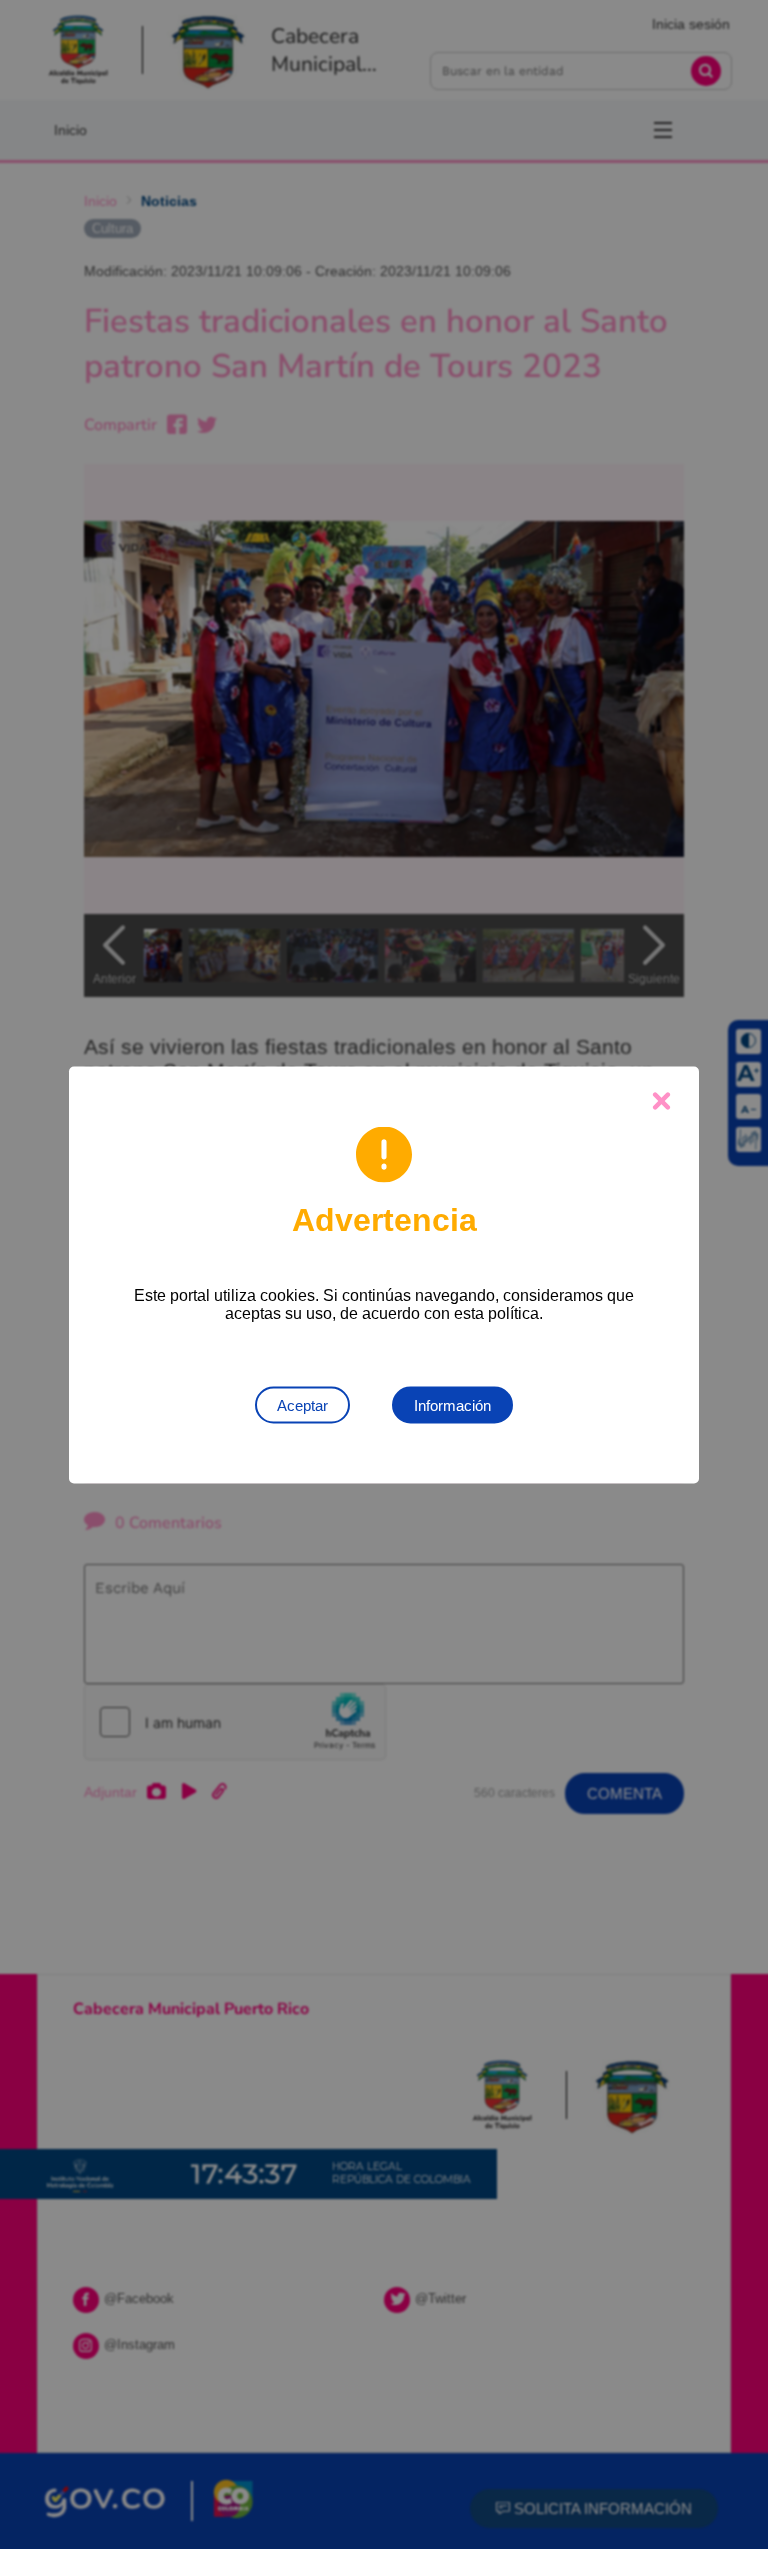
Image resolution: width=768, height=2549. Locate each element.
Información (452, 1404)
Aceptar (302, 1404)
